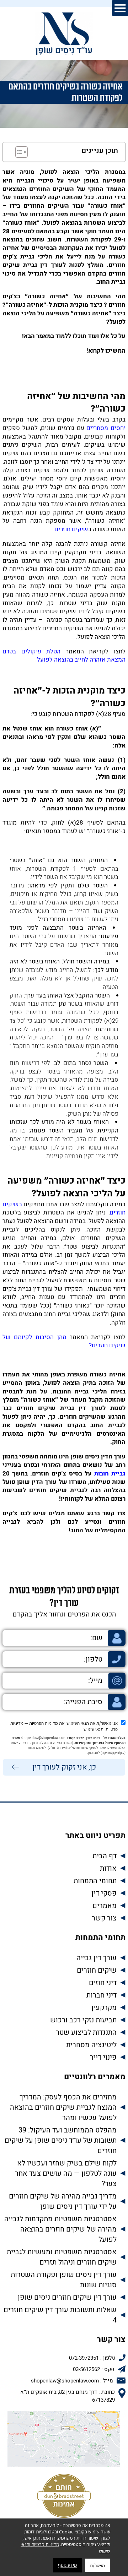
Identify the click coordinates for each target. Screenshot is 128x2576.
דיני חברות (102, 1995)
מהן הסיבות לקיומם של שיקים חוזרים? (64, 1341)
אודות (108, 1868)
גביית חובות (110, 1474)
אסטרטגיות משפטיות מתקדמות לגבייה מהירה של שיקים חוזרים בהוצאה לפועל (60, 2229)
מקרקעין (104, 2008)
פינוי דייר (103, 2057)
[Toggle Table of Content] (18, 152)
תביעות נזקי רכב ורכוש (83, 2020)
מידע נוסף (67, 2565)
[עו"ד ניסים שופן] (64, 34)
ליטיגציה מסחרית (91, 2045)
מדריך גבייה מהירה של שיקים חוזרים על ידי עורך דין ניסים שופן (63, 2201)
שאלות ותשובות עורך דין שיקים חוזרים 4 (60, 2315)
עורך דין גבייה (97, 1958)
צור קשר (104, 1918)
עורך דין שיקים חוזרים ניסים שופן (67, 2297)
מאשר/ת (97, 2565)
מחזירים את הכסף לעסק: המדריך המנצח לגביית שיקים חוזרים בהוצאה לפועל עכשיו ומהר (63, 2107)
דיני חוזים (103, 1983)
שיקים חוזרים (71, 529)
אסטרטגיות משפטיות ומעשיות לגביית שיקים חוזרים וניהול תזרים (62, 2257)
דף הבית (105, 1856)
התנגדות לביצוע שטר (86, 2032)
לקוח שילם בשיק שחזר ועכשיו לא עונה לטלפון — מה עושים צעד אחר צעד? (66, 2173)
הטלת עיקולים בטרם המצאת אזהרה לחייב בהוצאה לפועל (64, 656)
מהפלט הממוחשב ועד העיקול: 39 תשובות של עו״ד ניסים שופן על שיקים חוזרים (61, 2140)
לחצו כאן (94, 1752)
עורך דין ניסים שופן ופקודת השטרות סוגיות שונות (64, 2280)
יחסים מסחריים (106, 428)
